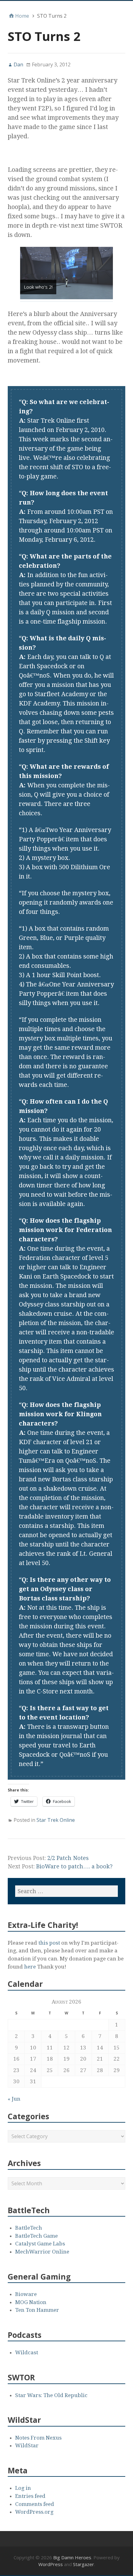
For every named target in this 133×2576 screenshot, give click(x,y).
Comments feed (35, 2504)
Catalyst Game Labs (40, 2244)
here (30, 1967)
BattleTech (29, 2228)
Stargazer (84, 2564)
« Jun (14, 2099)
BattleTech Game (36, 2236)
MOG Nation (31, 2302)
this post (50, 1943)
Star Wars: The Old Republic (51, 2395)
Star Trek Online (56, 1820)
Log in (23, 2488)
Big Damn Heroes (72, 2557)
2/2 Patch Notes (68, 1858)
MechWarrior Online (42, 2252)
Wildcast (27, 2352)
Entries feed (30, 2496)
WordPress (51, 2564)
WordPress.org (34, 2512)
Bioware (26, 2294)
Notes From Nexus (38, 2438)
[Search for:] (66, 1891)
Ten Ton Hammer (37, 2310)
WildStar (27, 2445)
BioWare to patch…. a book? (74, 1866)
